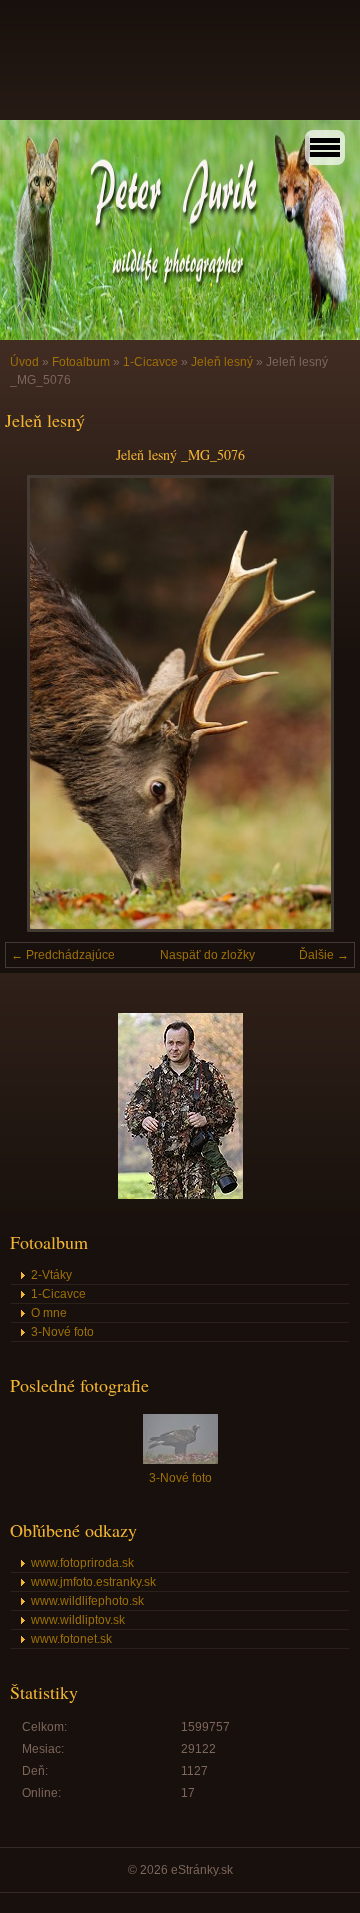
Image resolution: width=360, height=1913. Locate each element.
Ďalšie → (324, 955)
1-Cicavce (150, 362)
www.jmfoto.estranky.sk (93, 1582)
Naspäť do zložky (207, 955)
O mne (49, 1313)
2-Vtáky (51, 1275)
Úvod (24, 362)
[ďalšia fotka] (322, 703)
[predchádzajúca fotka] (37, 703)
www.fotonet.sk (71, 1639)
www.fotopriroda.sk (82, 1563)
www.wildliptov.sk (78, 1620)
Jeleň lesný (222, 362)
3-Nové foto (62, 1332)
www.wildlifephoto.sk (87, 1601)
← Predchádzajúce (63, 955)
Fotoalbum (81, 362)
